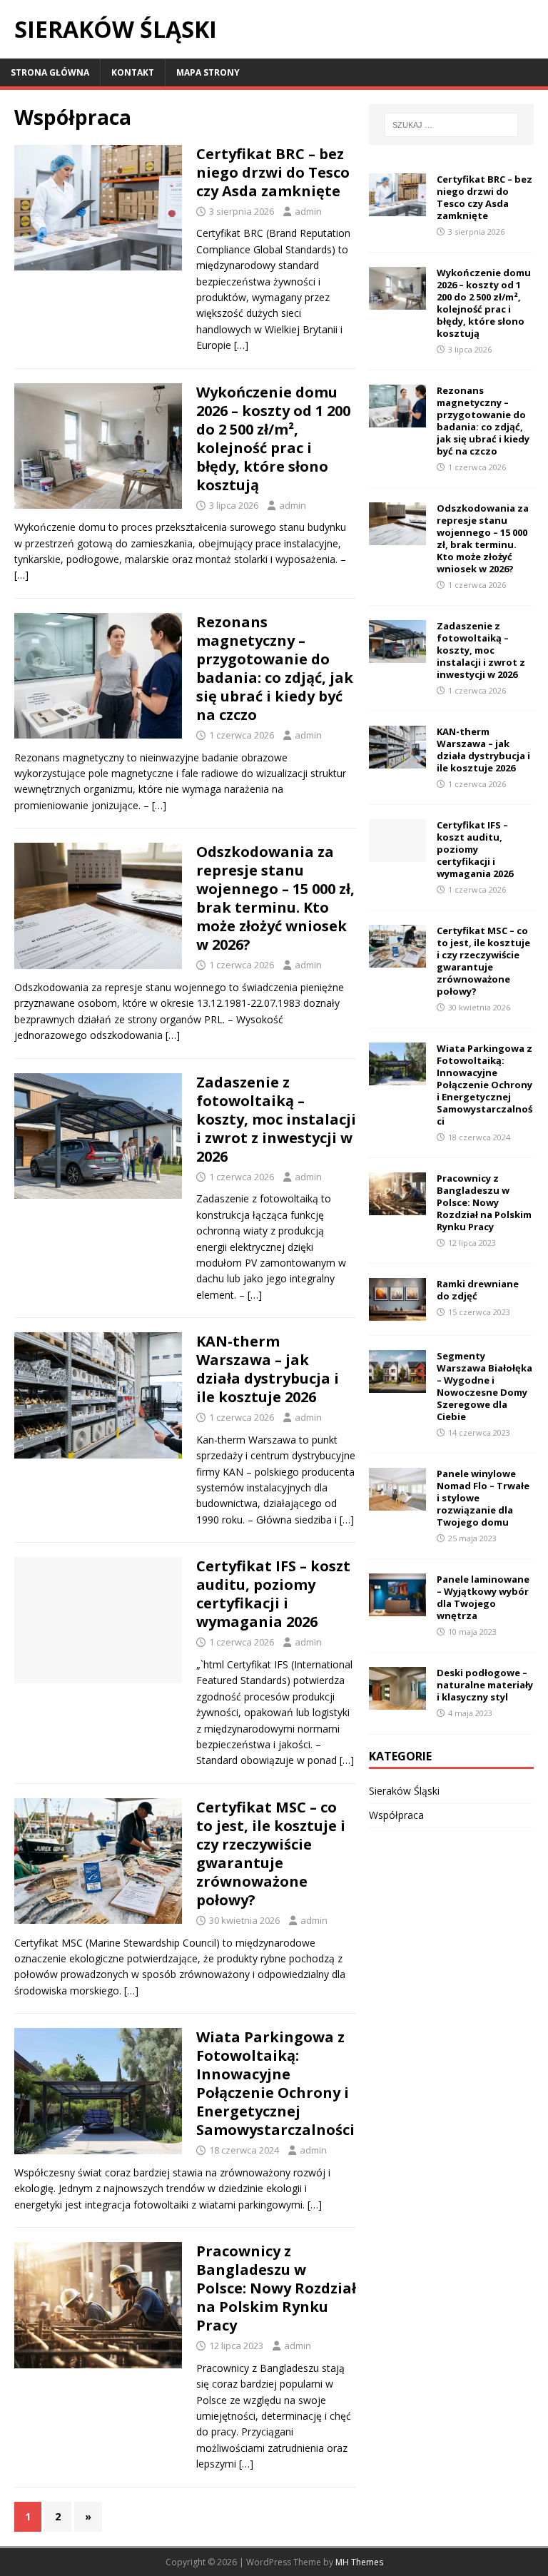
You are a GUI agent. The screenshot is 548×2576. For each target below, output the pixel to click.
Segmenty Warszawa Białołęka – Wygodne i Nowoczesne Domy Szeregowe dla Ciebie (484, 1386)
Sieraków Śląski (404, 1791)
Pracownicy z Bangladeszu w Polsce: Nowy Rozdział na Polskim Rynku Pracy (276, 2288)
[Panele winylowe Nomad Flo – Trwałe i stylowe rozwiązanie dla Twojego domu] (397, 1502)
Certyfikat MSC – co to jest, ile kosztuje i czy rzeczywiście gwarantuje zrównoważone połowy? (271, 1854)
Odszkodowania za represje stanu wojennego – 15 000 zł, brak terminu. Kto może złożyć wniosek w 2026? (275, 898)
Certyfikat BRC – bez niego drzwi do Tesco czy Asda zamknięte (273, 172)
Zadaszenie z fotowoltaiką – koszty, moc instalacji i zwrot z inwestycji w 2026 (276, 1119)
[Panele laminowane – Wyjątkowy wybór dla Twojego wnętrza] (397, 1608)
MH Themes (359, 2562)
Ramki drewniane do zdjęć (478, 1290)
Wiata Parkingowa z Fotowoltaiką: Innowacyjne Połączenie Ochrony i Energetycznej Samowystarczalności (275, 2083)
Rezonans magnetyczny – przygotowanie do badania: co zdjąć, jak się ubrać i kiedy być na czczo (275, 668)
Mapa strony (208, 72)
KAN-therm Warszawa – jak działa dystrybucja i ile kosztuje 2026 (268, 1369)
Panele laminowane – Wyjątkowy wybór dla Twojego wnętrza (483, 1597)
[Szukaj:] (451, 125)
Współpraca (396, 1815)
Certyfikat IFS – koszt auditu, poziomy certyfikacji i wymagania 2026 (273, 1594)
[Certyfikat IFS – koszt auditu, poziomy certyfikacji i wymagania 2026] (397, 854)
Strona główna (50, 72)
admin (308, 211)
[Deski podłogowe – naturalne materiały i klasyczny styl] (397, 1702)
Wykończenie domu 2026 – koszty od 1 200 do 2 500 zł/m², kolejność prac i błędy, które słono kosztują (273, 438)
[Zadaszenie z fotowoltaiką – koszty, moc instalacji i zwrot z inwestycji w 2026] (397, 655)
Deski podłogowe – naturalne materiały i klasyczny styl (485, 1685)
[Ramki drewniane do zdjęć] (397, 1313)
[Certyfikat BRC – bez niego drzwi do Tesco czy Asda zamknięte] (397, 208)
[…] (241, 345)
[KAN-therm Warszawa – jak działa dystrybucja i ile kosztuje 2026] (397, 760)
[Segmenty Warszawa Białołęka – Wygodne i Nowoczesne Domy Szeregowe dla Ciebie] (397, 1385)
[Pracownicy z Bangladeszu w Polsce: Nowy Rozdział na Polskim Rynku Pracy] (397, 1207)
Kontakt (133, 72)
